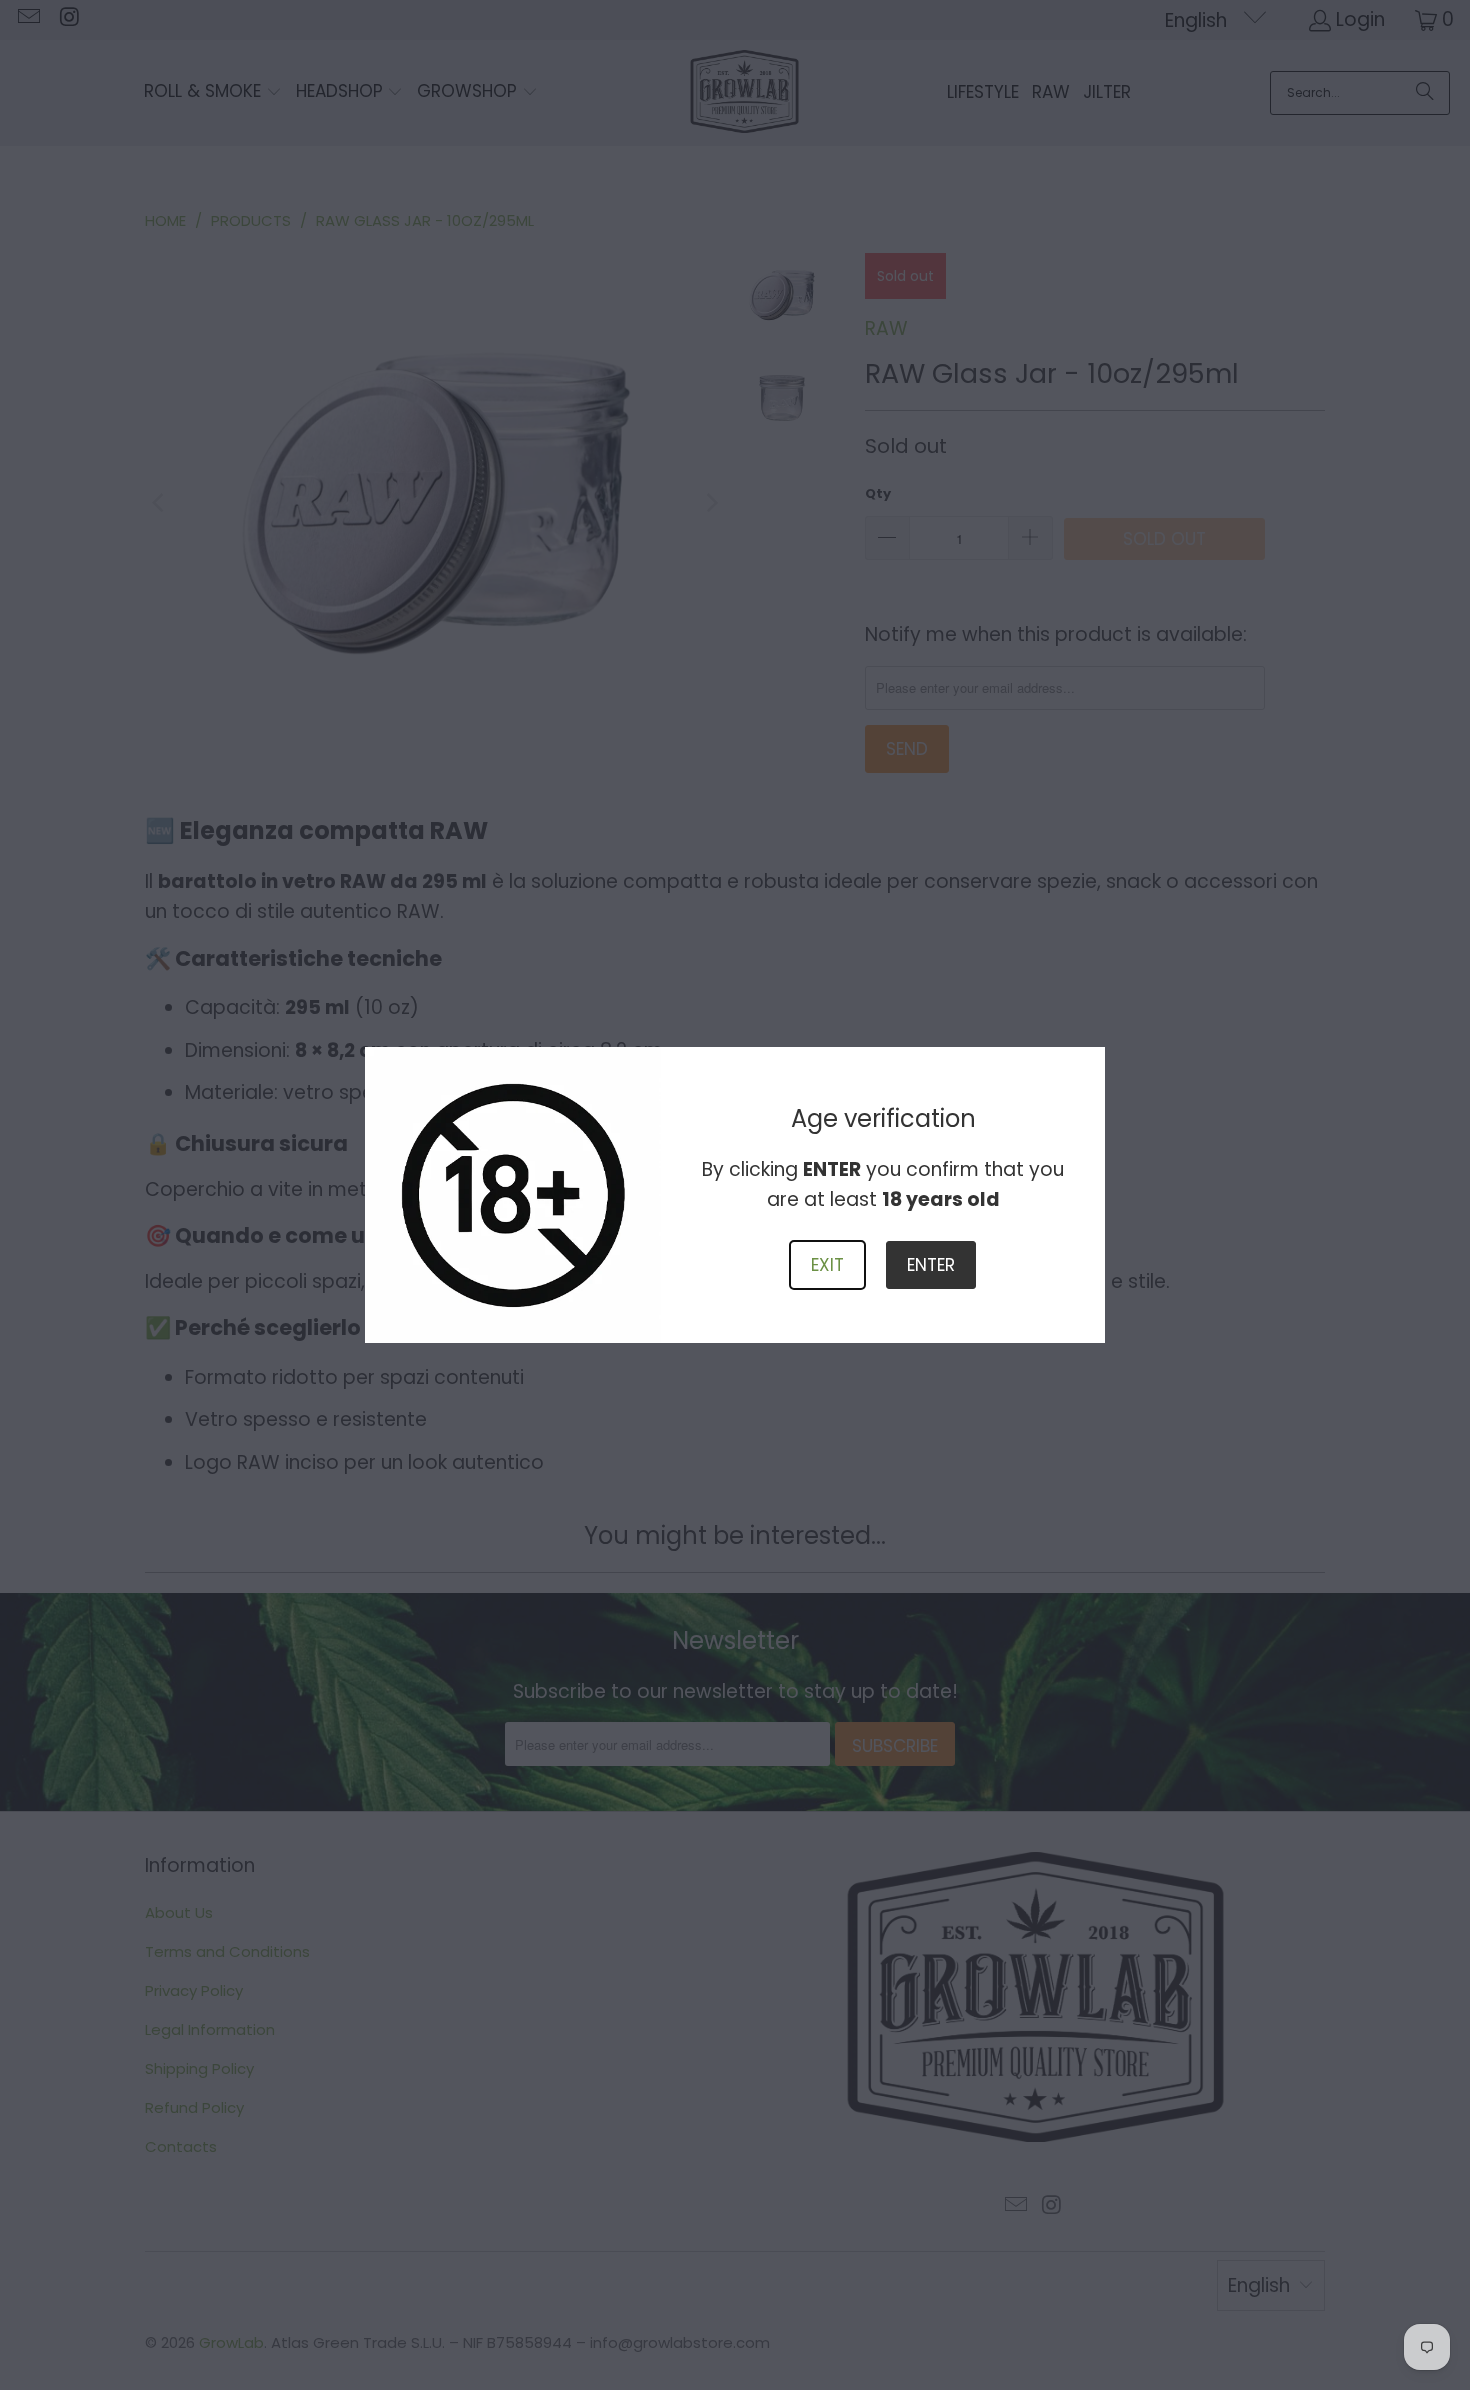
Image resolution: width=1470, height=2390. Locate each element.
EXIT (827, 1265)
